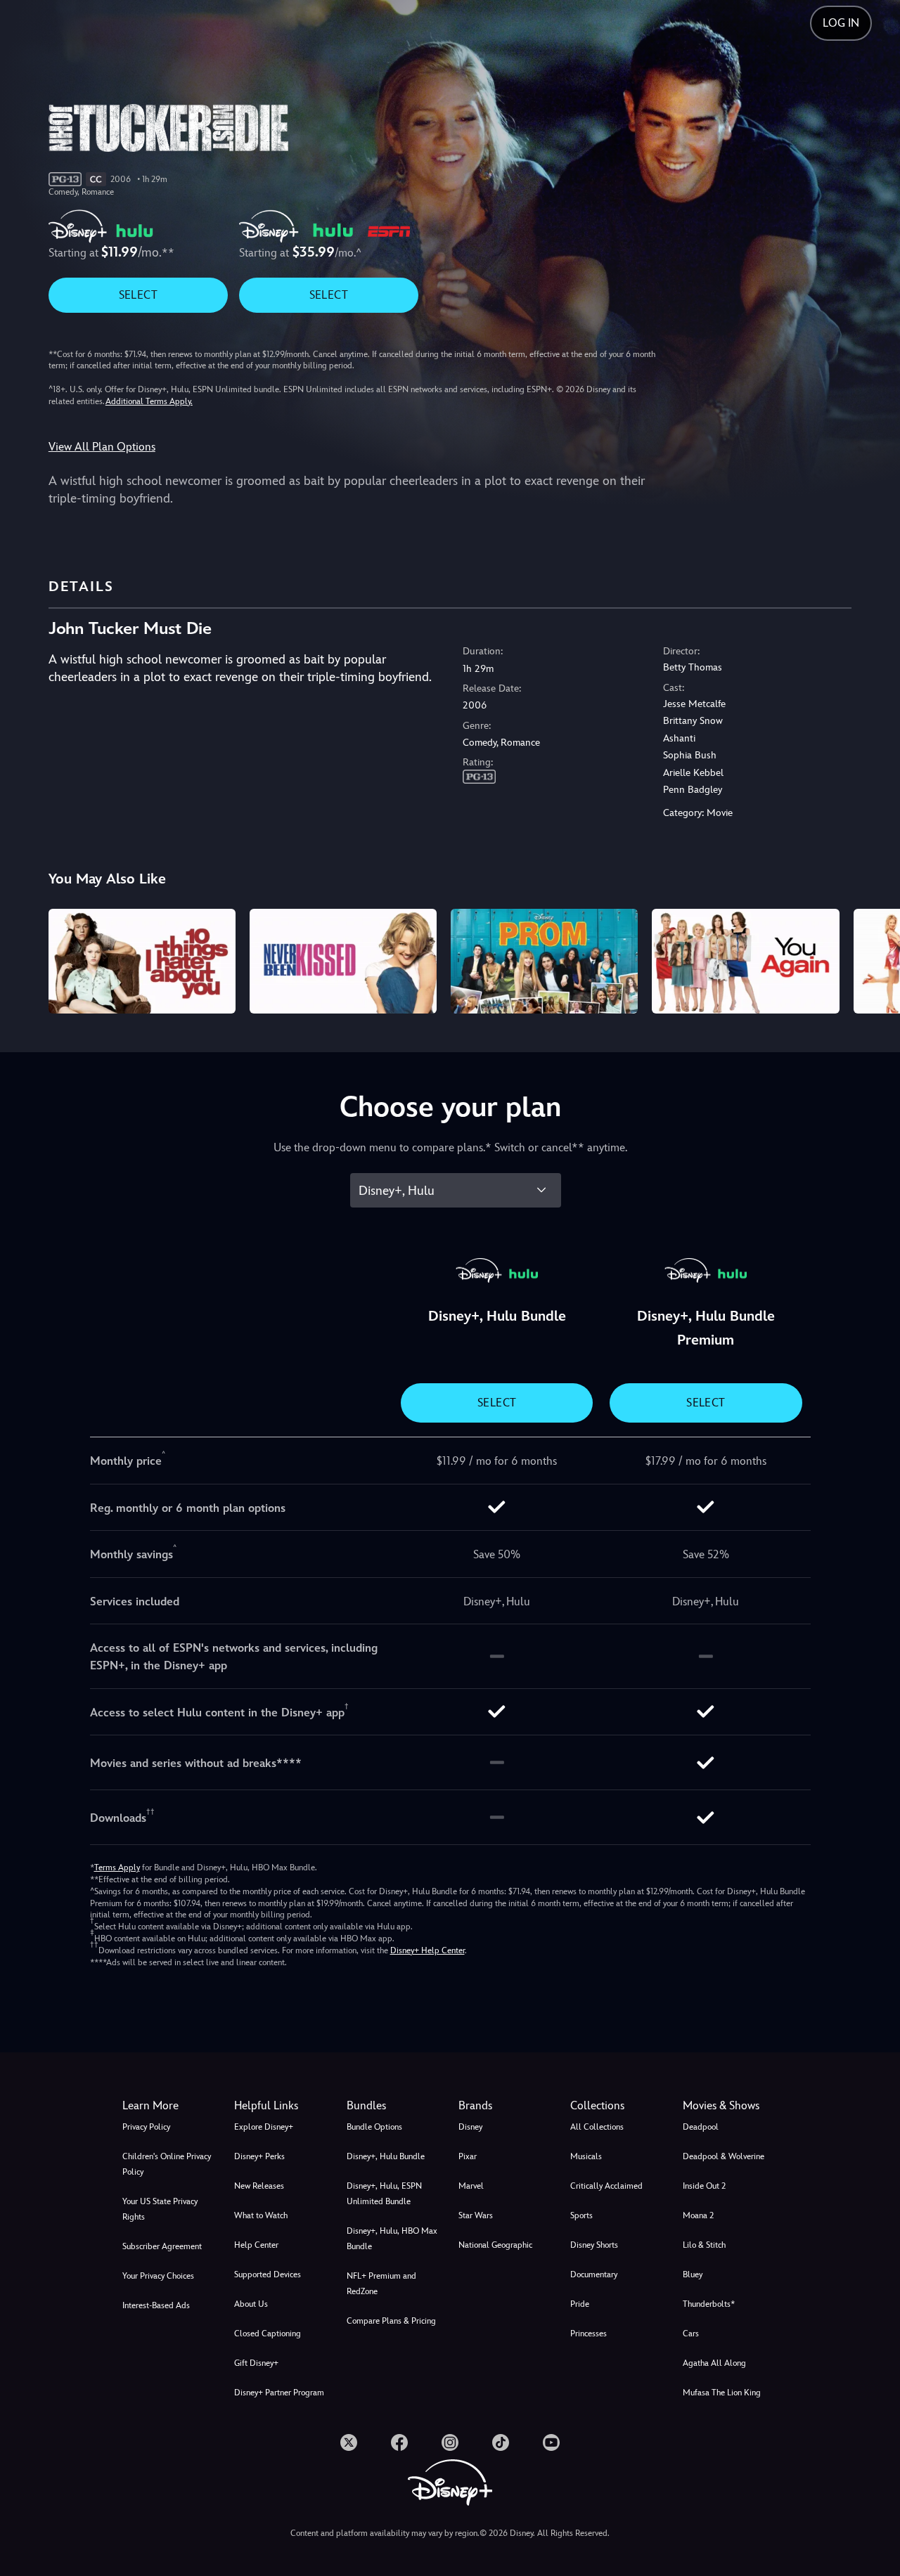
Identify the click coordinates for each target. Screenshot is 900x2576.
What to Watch (261, 2215)
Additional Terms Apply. (149, 401)
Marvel (471, 2186)
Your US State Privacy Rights (160, 2209)
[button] (282, 2106)
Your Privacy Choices (158, 2276)
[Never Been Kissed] (343, 962)
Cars (691, 2334)
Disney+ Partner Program (279, 2393)
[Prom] (544, 962)
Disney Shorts (594, 2245)
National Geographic (495, 2245)
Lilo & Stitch (704, 2245)
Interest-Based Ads (156, 2305)
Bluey (693, 2274)
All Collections (597, 2127)
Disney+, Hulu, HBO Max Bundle (392, 2239)
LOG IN (841, 23)
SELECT (138, 295)
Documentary (594, 2274)
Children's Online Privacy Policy (167, 2164)
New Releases (259, 2186)
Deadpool (701, 2127)
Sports (581, 2215)
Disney (470, 2127)
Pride (580, 2304)
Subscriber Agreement (162, 2246)
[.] (349, 2442)
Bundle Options (374, 2127)
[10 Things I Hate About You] (142, 962)
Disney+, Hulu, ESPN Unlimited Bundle (384, 2194)
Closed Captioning (268, 2334)
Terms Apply (117, 1868)
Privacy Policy (146, 2127)
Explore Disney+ (264, 2127)
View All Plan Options (102, 447)
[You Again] (745, 962)
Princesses (589, 2334)
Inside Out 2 (704, 2186)
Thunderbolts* (709, 2304)
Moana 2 (698, 2215)
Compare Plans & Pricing (391, 2321)
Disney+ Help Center (427, 1950)
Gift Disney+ (256, 2363)
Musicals (586, 2156)
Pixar (468, 2156)
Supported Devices (268, 2274)
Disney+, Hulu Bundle (386, 2156)
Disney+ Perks (259, 2156)
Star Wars (476, 2215)
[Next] (873, 959)
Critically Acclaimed (606, 2186)
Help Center (256, 2245)
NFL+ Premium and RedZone (381, 2284)
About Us (251, 2304)
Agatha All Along (714, 2363)
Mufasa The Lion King (722, 2393)
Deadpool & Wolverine (724, 2156)
